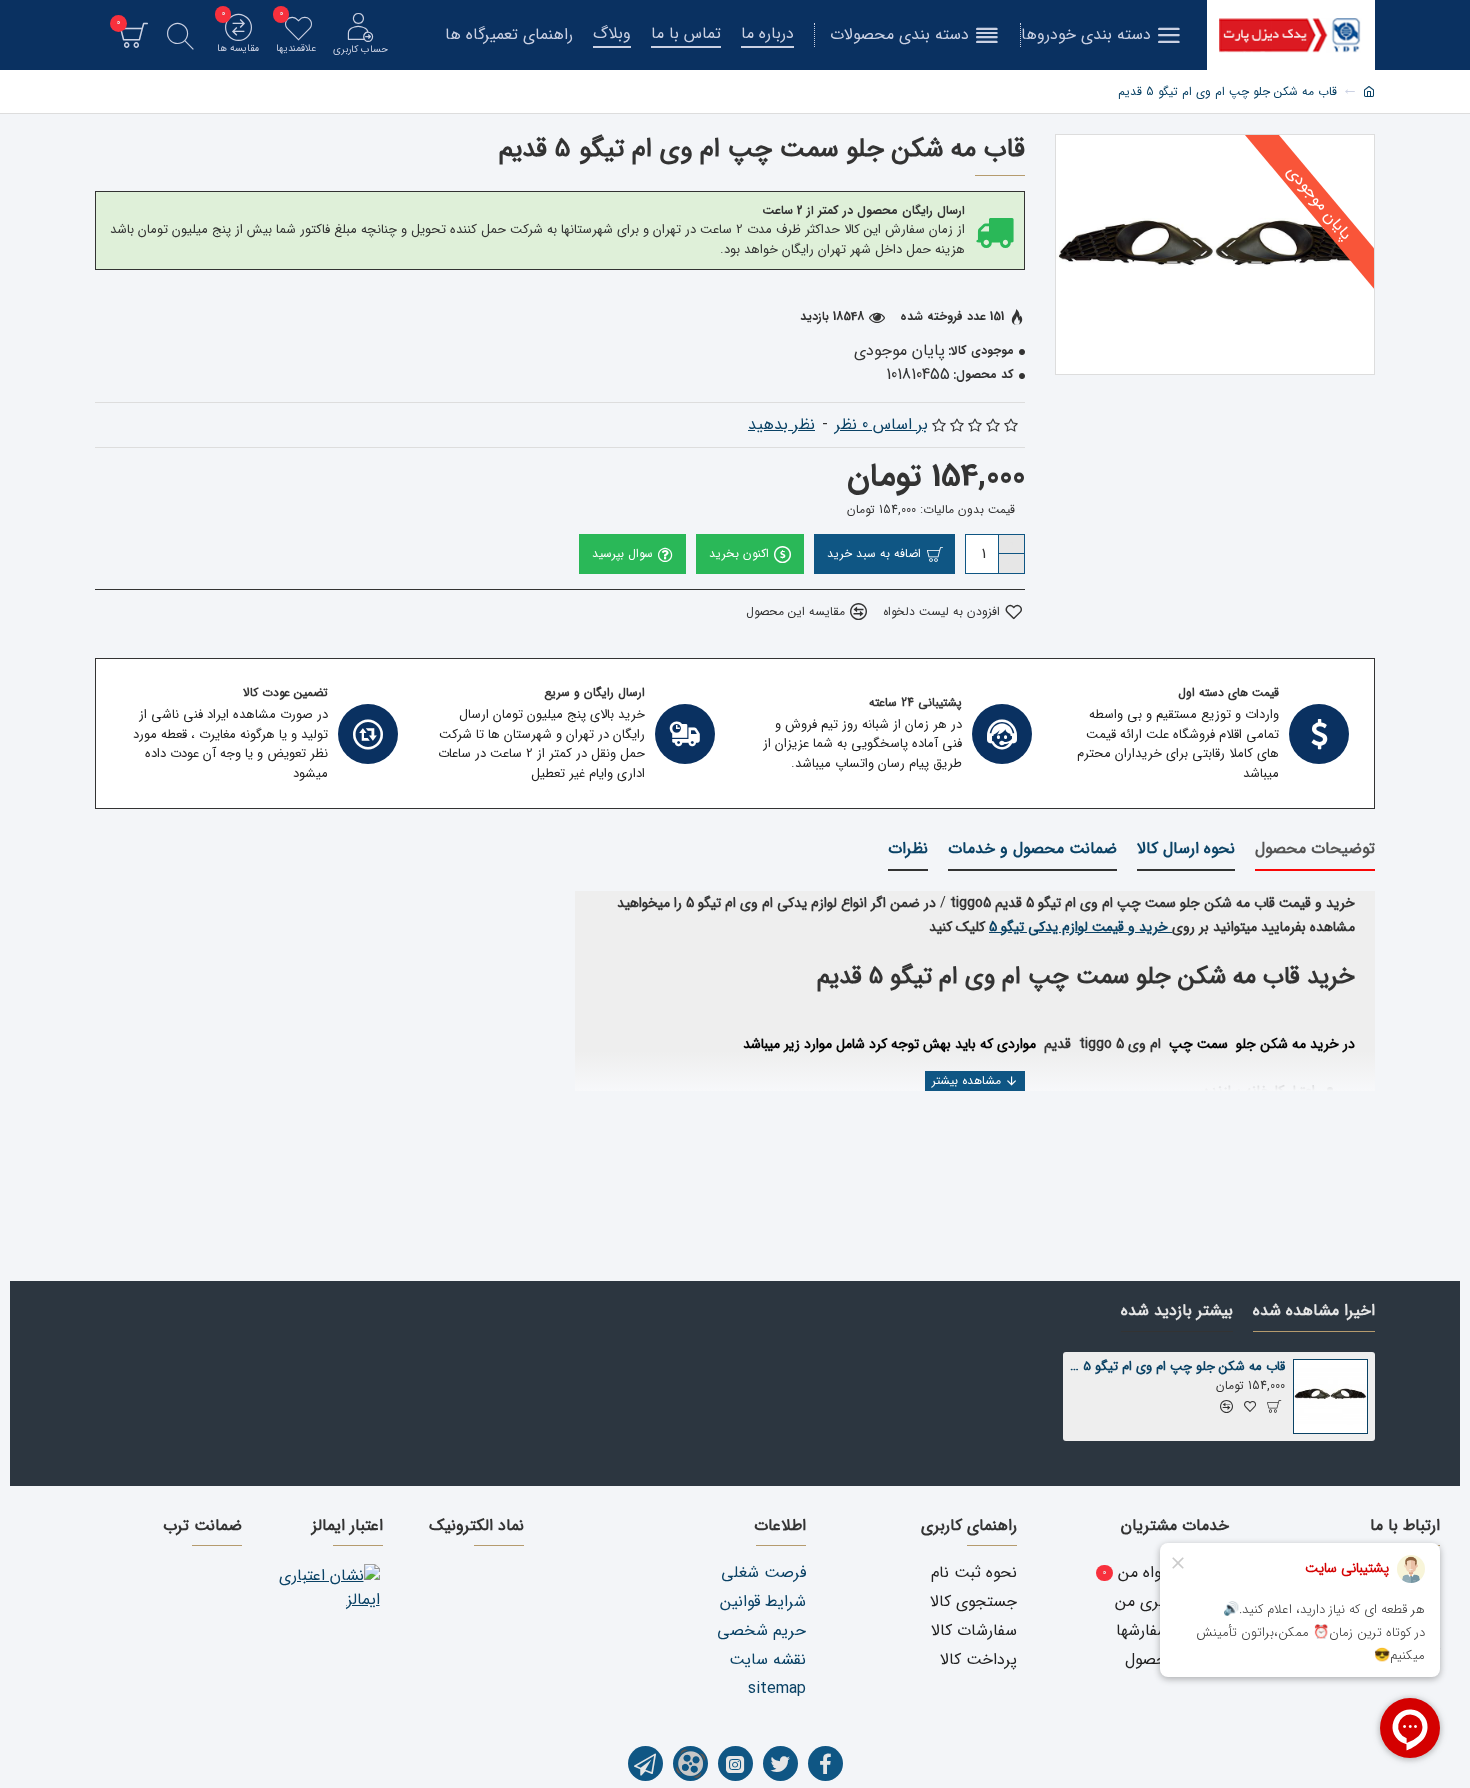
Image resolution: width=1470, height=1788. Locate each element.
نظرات (908, 850)
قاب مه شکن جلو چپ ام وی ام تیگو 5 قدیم (1178, 1367)
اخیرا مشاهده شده (1314, 1312)
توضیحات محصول (1315, 850)
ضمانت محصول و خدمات (1032, 850)
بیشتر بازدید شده (1177, 1312)
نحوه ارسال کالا (1186, 850)
